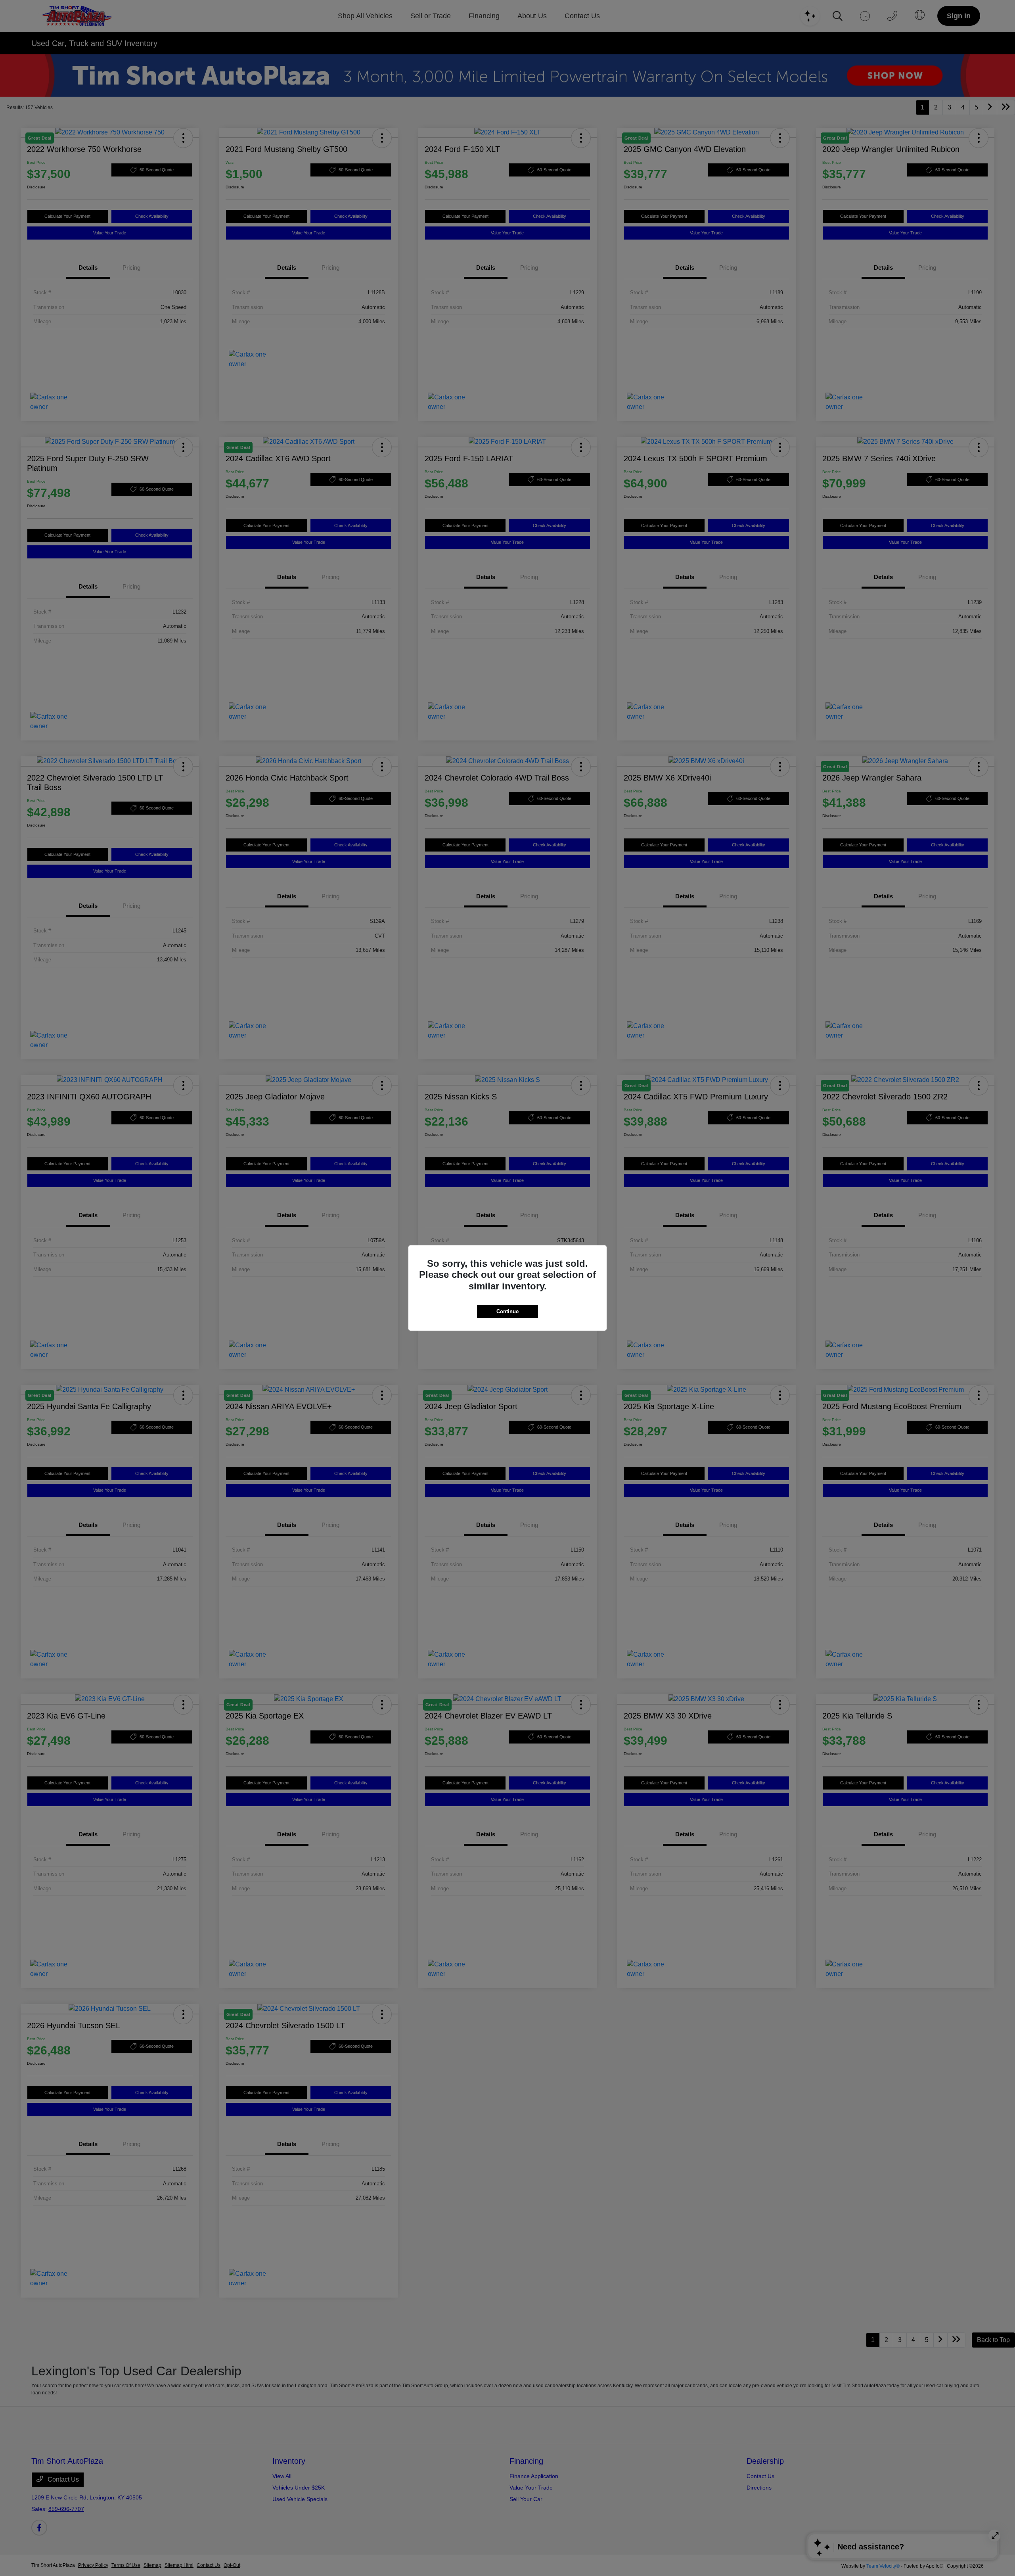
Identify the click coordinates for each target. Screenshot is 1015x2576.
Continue (507, 1311)
